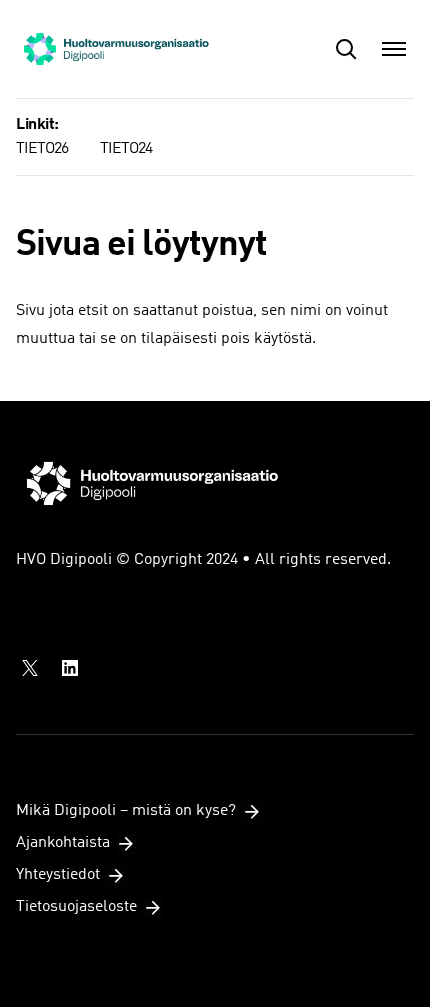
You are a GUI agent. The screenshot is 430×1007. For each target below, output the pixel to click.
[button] (346, 49)
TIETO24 (126, 149)
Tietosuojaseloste (76, 907)
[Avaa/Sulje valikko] (394, 49)
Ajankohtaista (63, 843)
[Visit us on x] (30, 668)
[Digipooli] (116, 49)
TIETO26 (42, 149)
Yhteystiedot (58, 875)
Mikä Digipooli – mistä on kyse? (126, 811)
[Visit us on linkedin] (70, 668)
